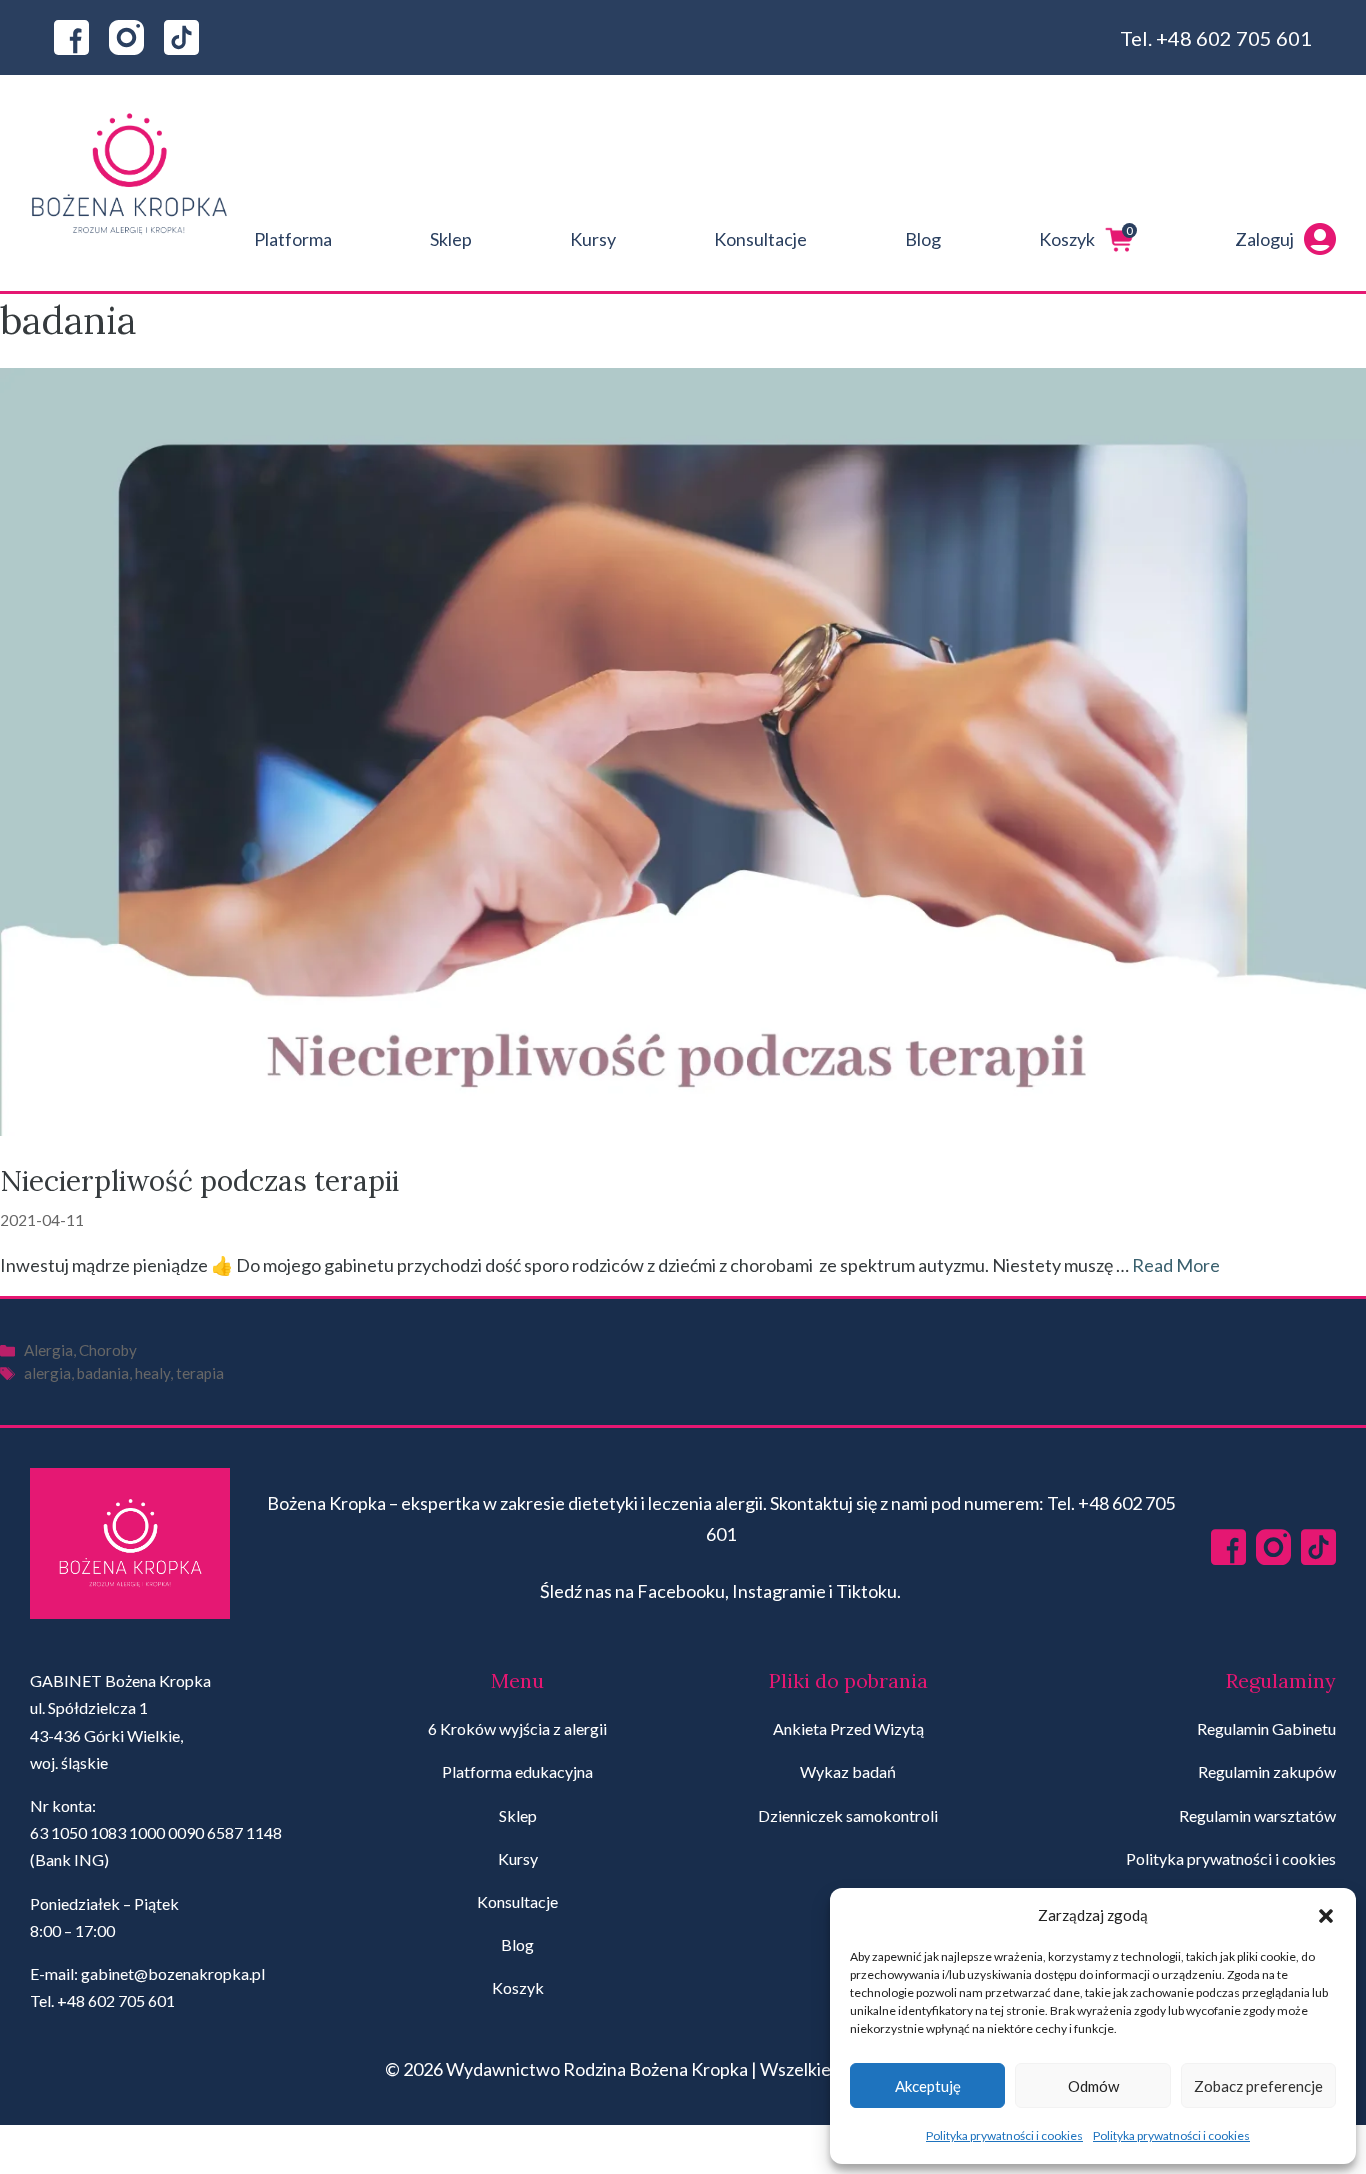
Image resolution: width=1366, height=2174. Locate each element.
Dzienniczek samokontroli (848, 1815)
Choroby (108, 1350)
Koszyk (1086, 236)
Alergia (48, 1350)
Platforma (293, 239)
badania (103, 1373)
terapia (200, 1373)
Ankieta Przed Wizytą (848, 1728)
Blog (923, 239)
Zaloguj (1264, 239)
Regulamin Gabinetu (1266, 1728)
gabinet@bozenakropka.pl (173, 1973)
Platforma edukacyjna (517, 1771)
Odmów (1093, 2086)
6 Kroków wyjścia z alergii (517, 1728)
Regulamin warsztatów (1257, 1815)
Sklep (451, 239)
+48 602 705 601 (1234, 38)
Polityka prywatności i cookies (1004, 2135)
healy (152, 1373)
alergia (47, 1373)
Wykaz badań (848, 1771)
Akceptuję (928, 2086)
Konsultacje (760, 239)
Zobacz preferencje (1258, 2086)
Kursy (593, 239)
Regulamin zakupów (1267, 1771)
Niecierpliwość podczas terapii (199, 1181)
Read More (1176, 1265)
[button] (1326, 1916)
